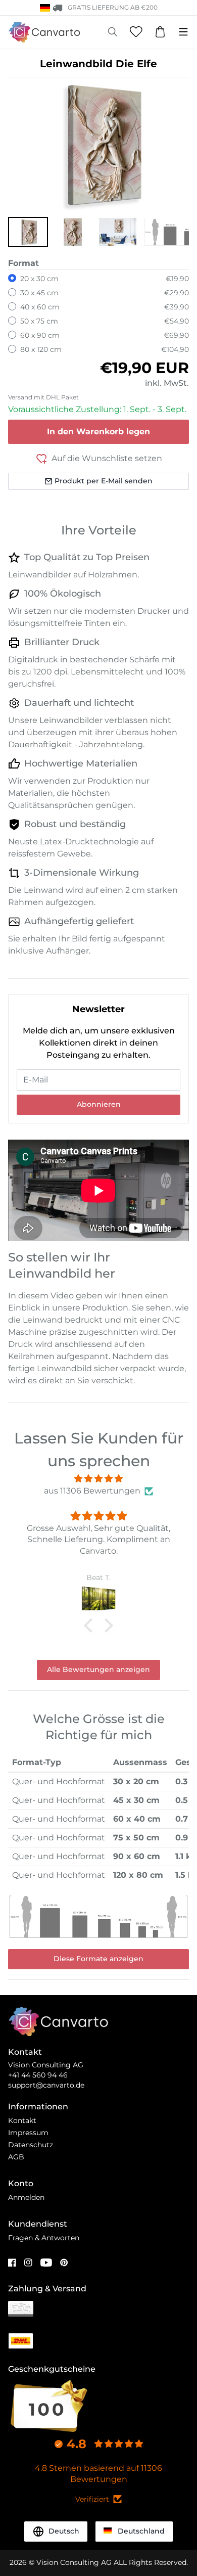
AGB (16, 2157)
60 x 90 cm (40, 335)
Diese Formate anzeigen (98, 1959)
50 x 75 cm (39, 321)
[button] (28, 232)
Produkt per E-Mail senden (104, 481)
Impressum (28, 2133)
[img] (98, 1479)
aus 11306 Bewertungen (92, 1491)
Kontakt (22, 2120)
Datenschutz (31, 2145)
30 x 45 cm (39, 293)
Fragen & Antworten (44, 2238)
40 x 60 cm (40, 307)
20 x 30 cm (39, 279)
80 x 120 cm (41, 349)
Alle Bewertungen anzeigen (98, 1669)
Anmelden (26, 2197)
